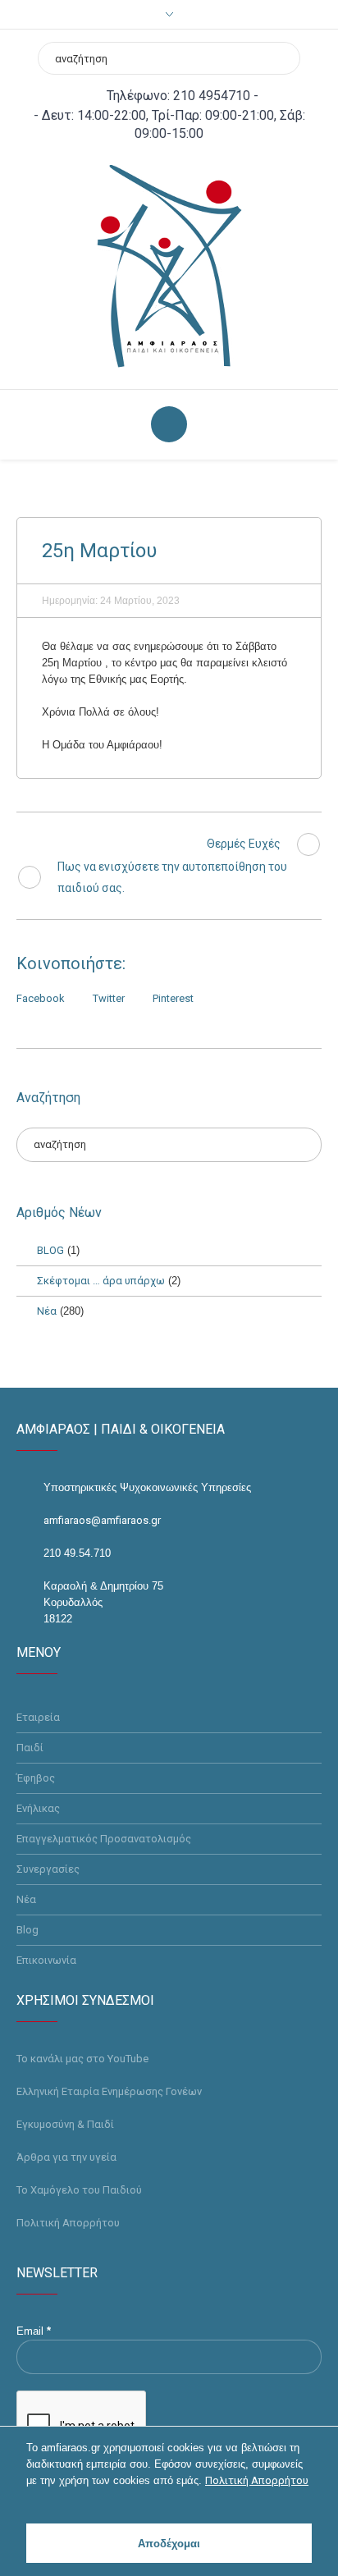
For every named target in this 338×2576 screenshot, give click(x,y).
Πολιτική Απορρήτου (68, 2223)
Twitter (109, 998)
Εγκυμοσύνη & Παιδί (65, 2124)
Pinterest (173, 998)
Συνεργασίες (48, 1869)
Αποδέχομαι (169, 2544)
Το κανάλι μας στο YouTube (82, 2059)
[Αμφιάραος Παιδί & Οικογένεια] (169, 265)
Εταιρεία (38, 1717)
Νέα (47, 1311)
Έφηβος (36, 1778)
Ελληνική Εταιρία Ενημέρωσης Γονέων (109, 2091)
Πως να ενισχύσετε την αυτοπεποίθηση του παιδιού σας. (172, 877)
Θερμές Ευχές (244, 844)
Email (34, 2331)
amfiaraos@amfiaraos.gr (102, 1520)
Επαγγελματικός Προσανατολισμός (104, 1839)
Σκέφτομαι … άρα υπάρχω (101, 1281)
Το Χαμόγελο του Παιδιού (79, 2190)
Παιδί (30, 1748)
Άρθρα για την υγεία (66, 2157)
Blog (27, 1930)
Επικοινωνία (46, 1960)
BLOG (50, 1250)
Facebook (41, 998)
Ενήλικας (38, 1808)
